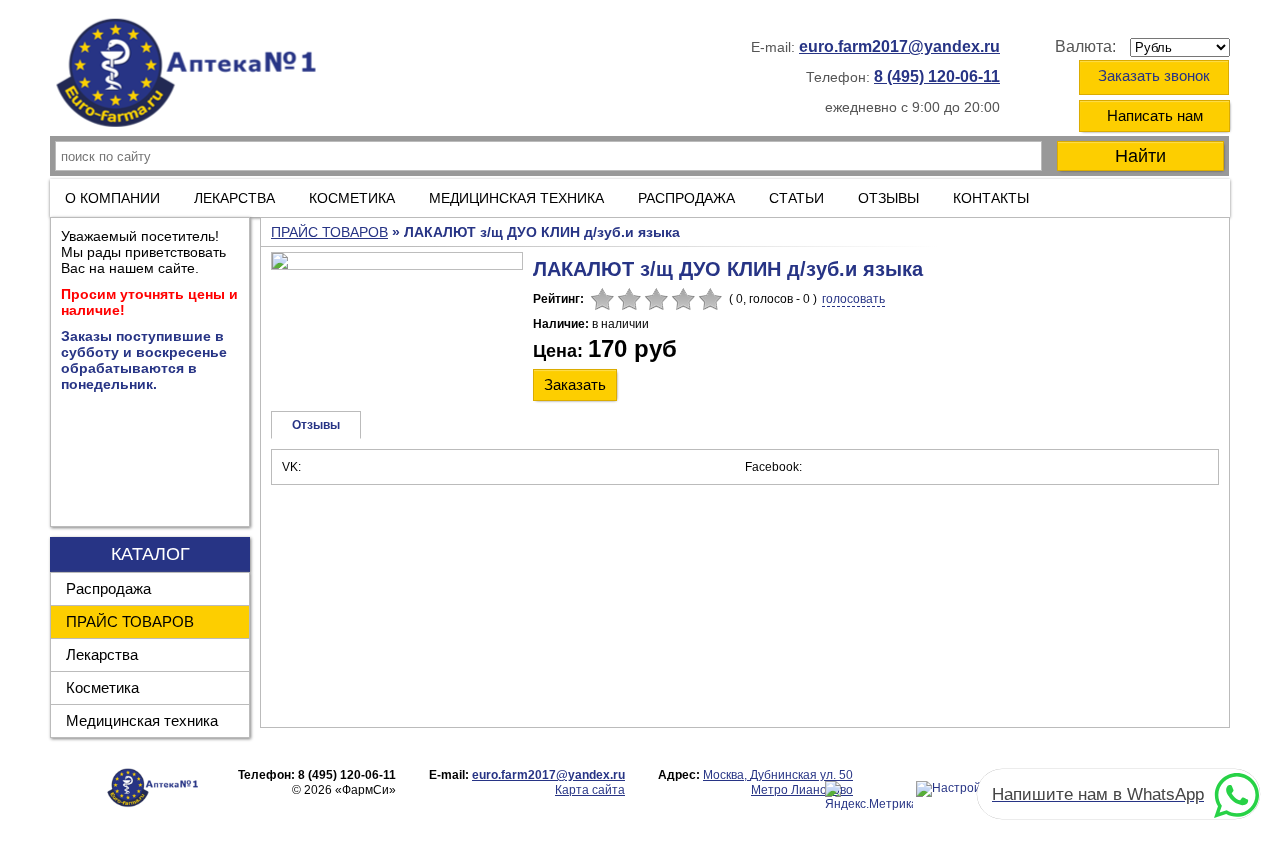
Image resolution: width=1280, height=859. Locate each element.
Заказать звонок (1154, 75)
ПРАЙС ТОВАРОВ (130, 621)
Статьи (796, 198)
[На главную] (193, 76)
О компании (112, 198)
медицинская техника (516, 198)
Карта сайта (590, 790)
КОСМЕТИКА (352, 198)
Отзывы (888, 198)
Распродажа (108, 588)
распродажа (686, 198)
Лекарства (234, 198)
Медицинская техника (142, 720)
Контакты (991, 198)
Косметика (102, 687)
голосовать (853, 299)
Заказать (575, 384)
